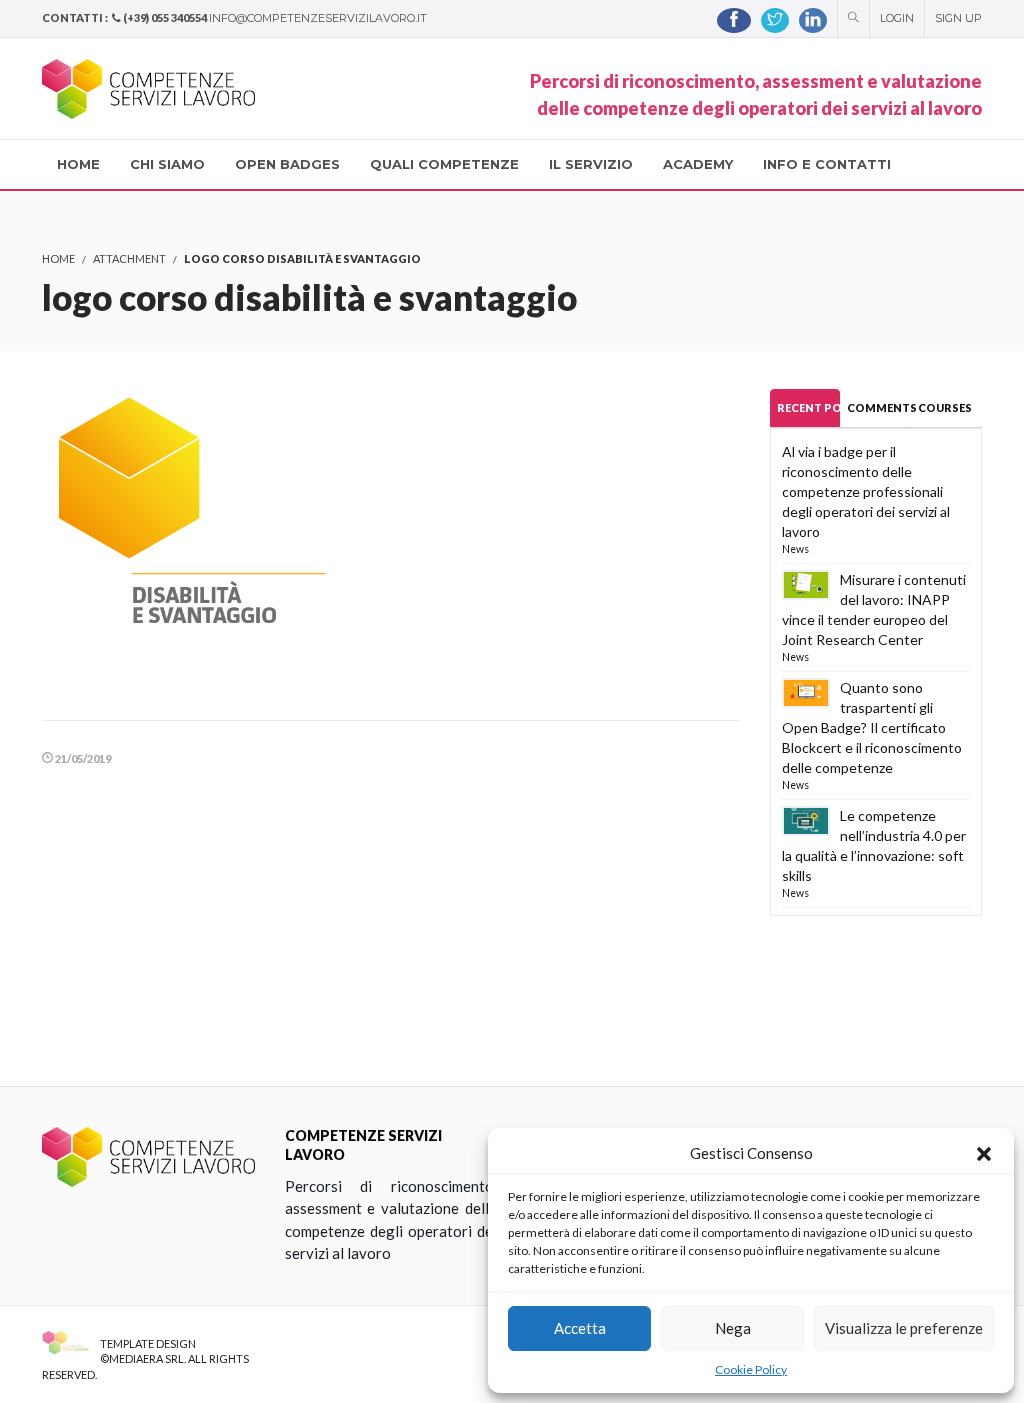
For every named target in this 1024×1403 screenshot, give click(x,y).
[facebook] (734, 20)
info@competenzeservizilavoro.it (318, 18)
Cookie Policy (751, 1369)
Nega (733, 1328)
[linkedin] (813, 20)
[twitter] (775, 20)
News (795, 549)
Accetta (580, 1328)
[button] (984, 1154)
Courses (945, 407)
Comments (878, 407)
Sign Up (958, 18)
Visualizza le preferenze (904, 1328)
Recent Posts (808, 407)
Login (897, 18)
